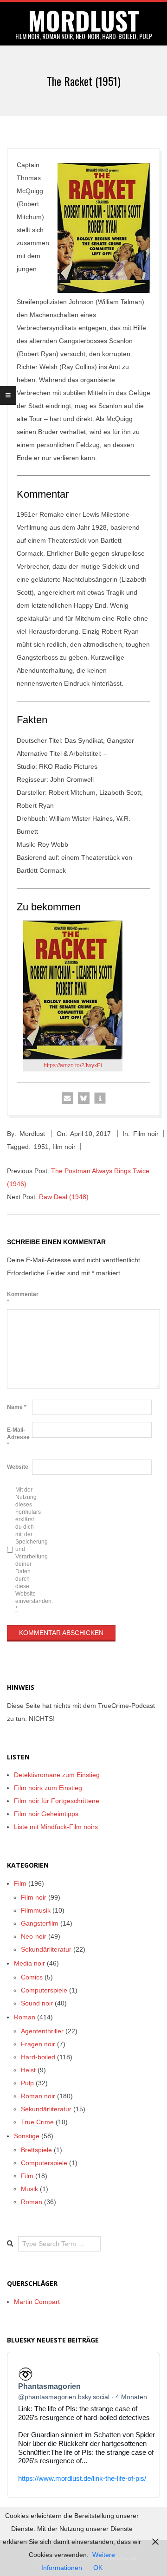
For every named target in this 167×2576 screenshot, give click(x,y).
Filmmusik (36, 1910)
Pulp (27, 2083)
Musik (29, 2189)
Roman (25, 2017)
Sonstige (27, 2136)
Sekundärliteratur (46, 1949)
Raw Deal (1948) (64, 1197)
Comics (32, 1977)
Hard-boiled (38, 2057)
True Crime (37, 2122)
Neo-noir (34, 1936)
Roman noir (38, 2096)
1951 (41, 1147)
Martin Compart (37, 2302)
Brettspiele (36, 2150)
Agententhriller (42, 2031)
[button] (67, 1098)
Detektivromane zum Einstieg (57, 1775)
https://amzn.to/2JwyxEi (73, 1065)
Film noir (146, 1134)
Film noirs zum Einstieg (48, 1788)
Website (18, 1467)
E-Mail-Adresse (18, 1437)
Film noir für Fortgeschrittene (57, 1801)
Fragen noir (38, 2044)
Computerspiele (44, 1990)
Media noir (29, 1963)
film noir (64, 1147)
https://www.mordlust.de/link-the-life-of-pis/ (82, 2478)
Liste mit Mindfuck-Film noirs (56, 1827)
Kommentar (19, 1298)
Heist (28, 2070)
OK (98, 2568)
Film (20, 1883)
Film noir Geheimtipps (46, 1814)
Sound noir (37, 2003)
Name (17, 1407)
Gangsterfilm (40, 1923)
